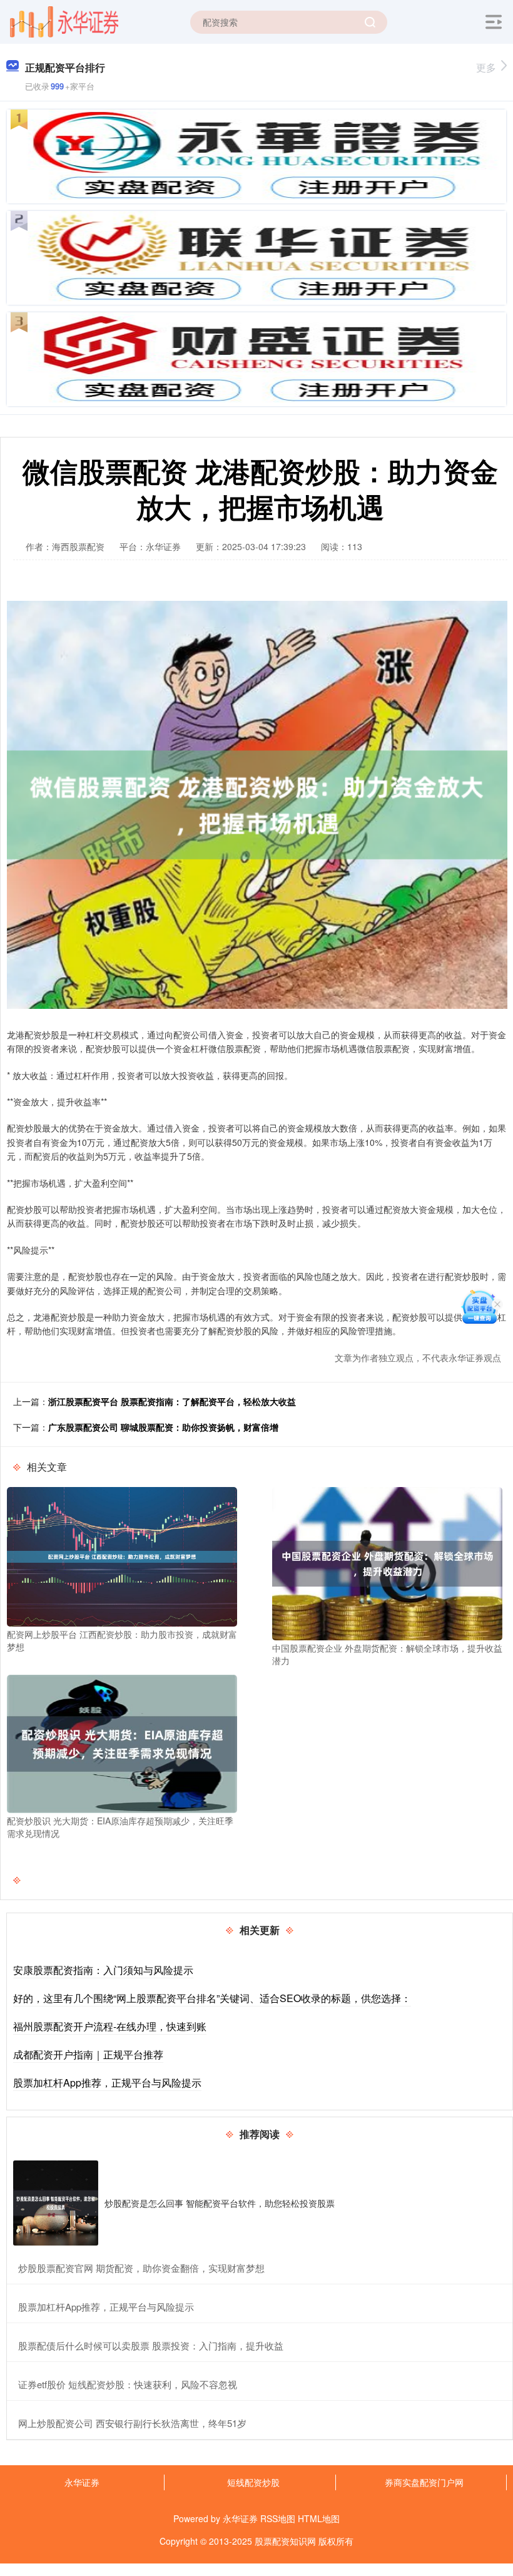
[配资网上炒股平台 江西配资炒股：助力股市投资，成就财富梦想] (122, 1555)
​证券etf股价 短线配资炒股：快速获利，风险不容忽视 (128, 2384)
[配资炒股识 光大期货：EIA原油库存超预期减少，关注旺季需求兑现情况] (122, 1742)
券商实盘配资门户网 (424, 2482)
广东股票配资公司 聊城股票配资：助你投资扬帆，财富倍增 (163, 1427)
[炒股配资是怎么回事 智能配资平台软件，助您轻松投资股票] (56, 2203)
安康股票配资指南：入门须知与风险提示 (103, 1970)
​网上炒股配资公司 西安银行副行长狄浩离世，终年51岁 (132, 2423)
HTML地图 (319, 2518)
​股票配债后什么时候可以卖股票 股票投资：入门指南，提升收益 (151, 2345)
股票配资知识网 (285, 2541)
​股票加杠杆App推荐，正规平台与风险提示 (106, 2307)
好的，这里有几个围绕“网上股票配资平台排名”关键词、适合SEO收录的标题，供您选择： (212, 1998)
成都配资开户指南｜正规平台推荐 (88, 2054)
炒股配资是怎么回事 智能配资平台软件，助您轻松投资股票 (220, 2203)
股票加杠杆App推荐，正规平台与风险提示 (107, 2083)
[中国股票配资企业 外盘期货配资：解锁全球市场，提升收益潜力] (387, 1562)
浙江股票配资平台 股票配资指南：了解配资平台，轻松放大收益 (172, 1401)
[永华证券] (64, 21)
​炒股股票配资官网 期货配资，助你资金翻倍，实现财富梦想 (141, 2268)
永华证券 (82, 2482)
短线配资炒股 (253, 2482)
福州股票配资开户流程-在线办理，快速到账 (110, 2026)
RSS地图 (278, 2518)
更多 (486, 67)
